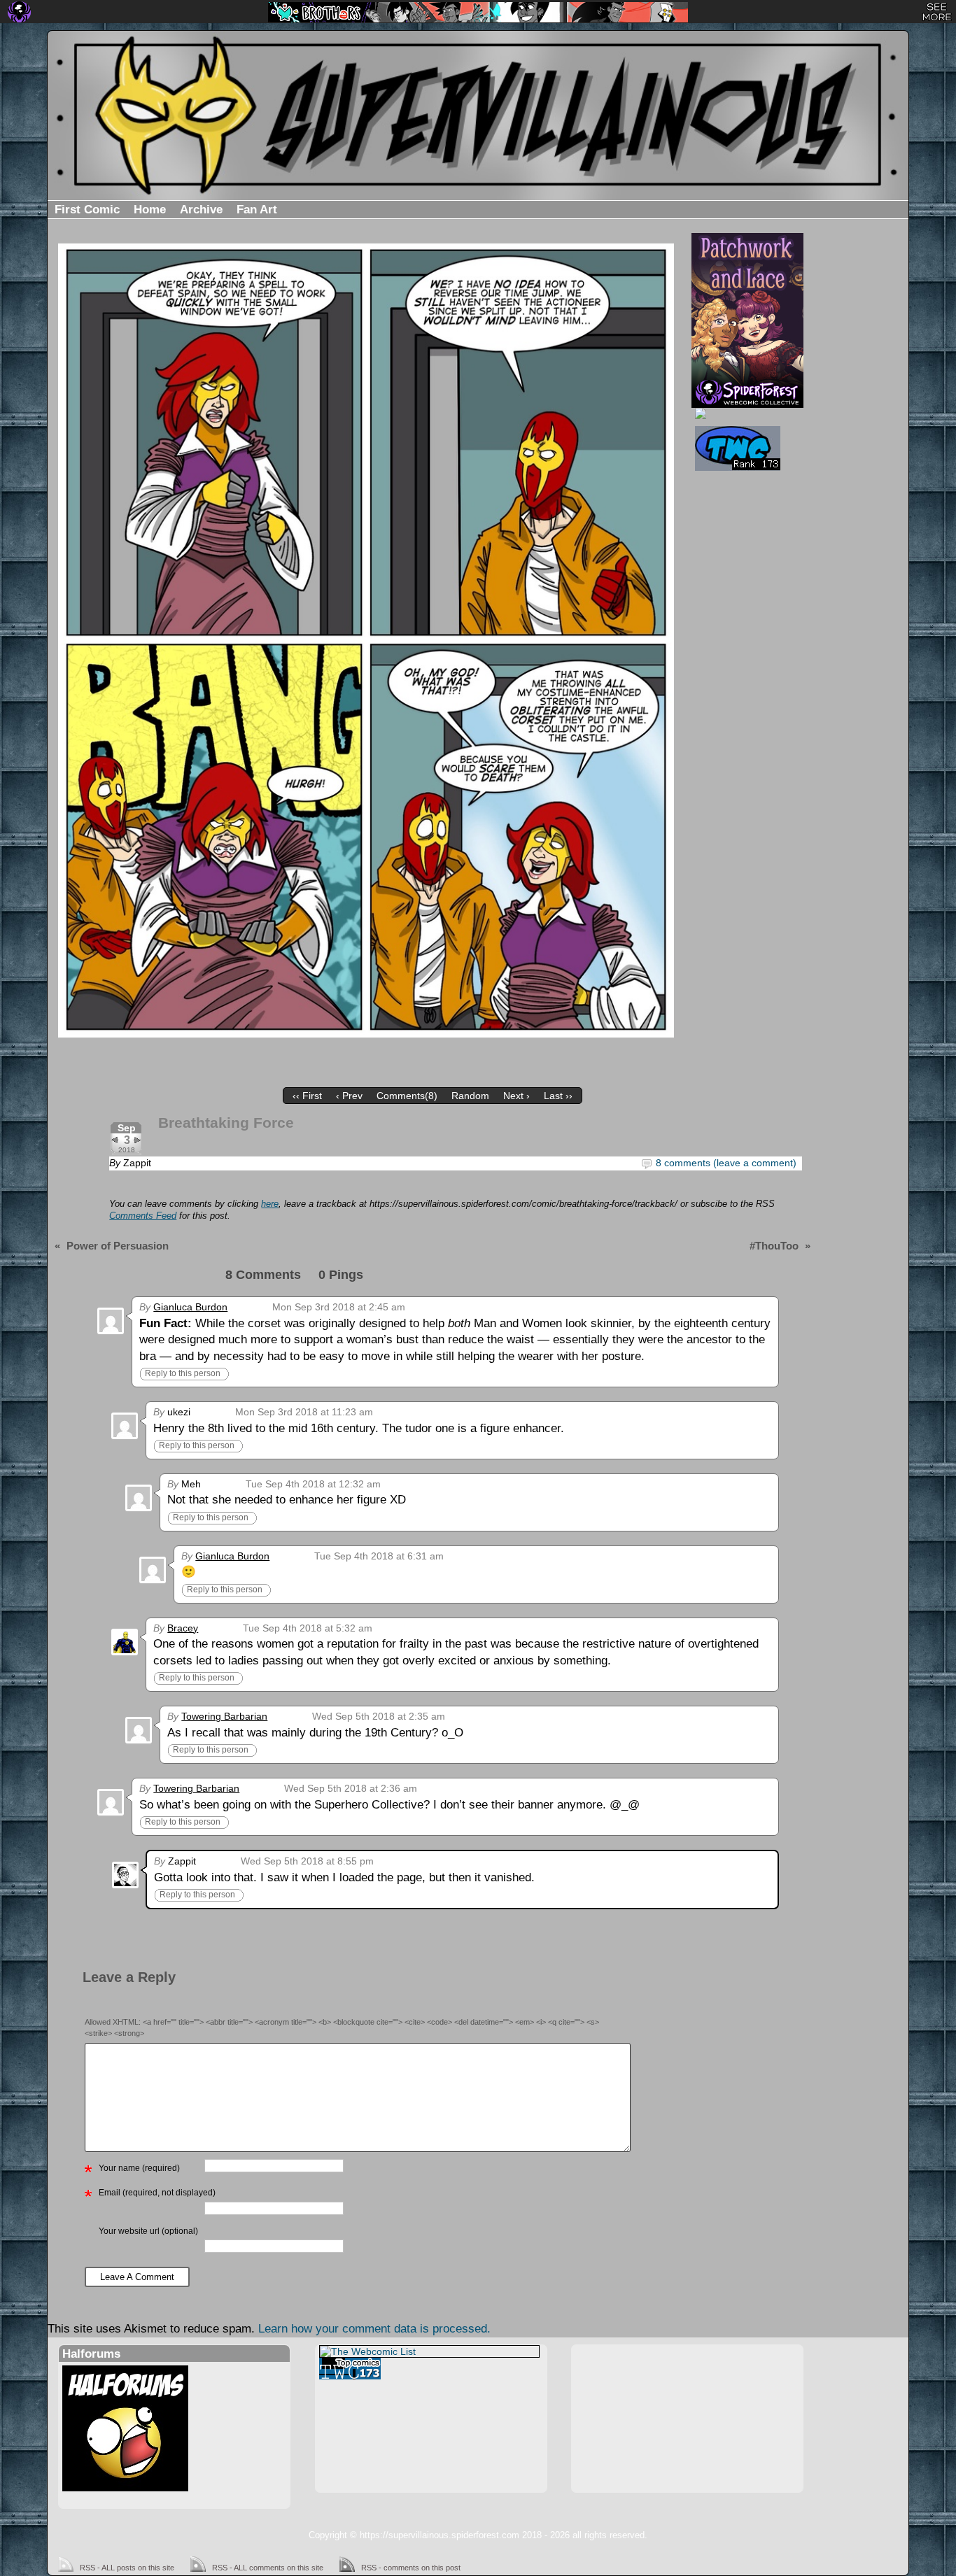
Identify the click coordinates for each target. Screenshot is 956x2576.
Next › (516, 1096)
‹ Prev (349, 1096)
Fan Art (257, 210)
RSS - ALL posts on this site (127, 2568)
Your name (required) (139, 2168)
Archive (201, 210)
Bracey (183, 1628)
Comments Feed (143, 1216)
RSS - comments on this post (411, 2568)
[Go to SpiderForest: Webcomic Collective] (747, 393)
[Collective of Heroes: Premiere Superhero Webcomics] (746, 413)
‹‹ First (307, 1096)
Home (150, 210)
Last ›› (558, 1096)
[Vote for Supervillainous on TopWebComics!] (746, 448)
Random (470, 1096)
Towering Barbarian (224, 1716)
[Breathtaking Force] (366, 641)
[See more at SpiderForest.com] (937, 12)
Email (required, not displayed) (157, 2193)
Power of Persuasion (118, 1246)
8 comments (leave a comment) (726, 1163)
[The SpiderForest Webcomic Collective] (19, 12)
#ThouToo (774, 1246)
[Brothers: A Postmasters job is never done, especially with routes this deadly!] (478, 12)
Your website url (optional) (148, 2231)
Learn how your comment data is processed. (374, 2329)
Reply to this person (183, 1373)
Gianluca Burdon (190, 1307)
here (270, 1204)
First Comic (87, 210)
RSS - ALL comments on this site (268, 2568)
